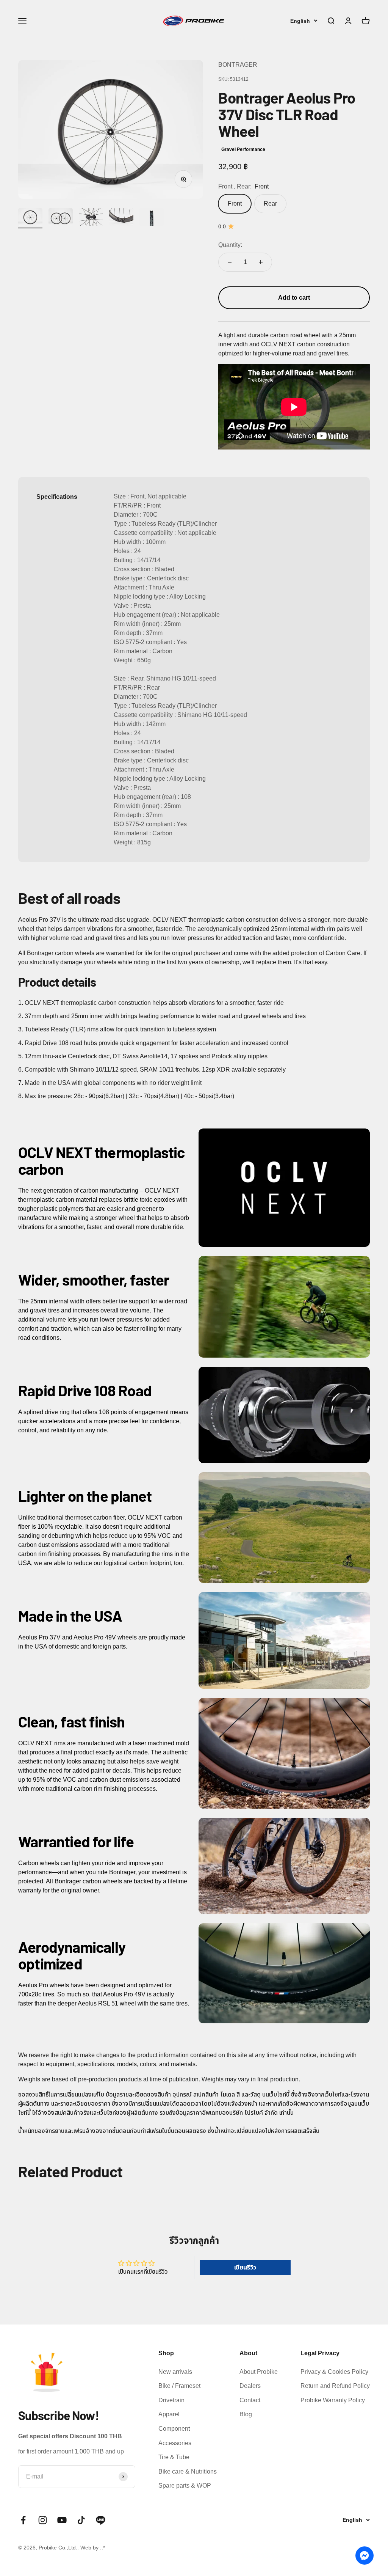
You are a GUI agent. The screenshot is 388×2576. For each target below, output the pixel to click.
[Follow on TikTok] (81, 2520)
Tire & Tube (174, 2457)
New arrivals (175, 2372)
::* (102, 2548)
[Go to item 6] (121, 218)
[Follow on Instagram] (43, 2520)
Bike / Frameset (179, 2386)
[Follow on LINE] (101, 2520)
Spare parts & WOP (185, 2486)
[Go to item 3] (61, 218)
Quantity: (230, 245)
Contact (250, 2400)
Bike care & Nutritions (188, 2471)
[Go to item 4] (91, 218)
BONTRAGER (238, 65)
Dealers (250, 2386)
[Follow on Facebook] (23, 2520)
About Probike (259, 2372)
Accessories (175, 2443)
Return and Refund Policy (335, 2386)
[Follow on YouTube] (62, 2520)
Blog (246, 2414)
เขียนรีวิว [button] (245, 2267)
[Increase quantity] (261, 262)
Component (174, 2429)
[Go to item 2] (30, 218)
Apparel (169, 2414)
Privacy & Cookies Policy (334, 2372)
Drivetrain (171, 2400)
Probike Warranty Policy (333, 2400)
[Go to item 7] (152, 218)
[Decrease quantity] (230, 262)
